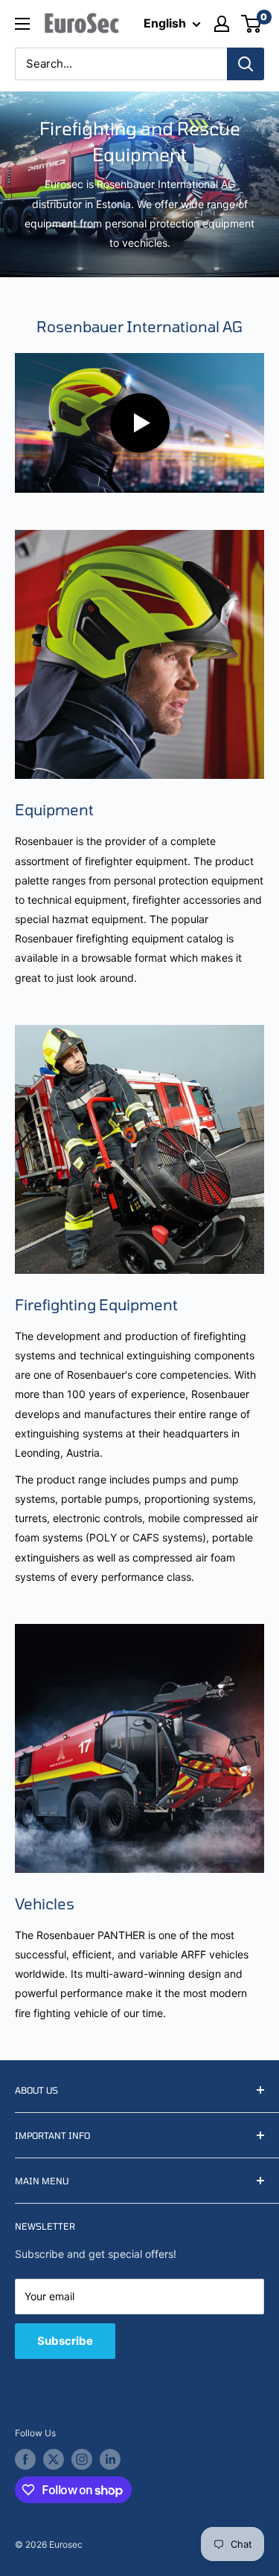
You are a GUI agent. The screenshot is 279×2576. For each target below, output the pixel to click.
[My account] (222, 24)
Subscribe (65, 2341)
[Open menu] (22, 24)
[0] (252, 24)
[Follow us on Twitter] (54, 2459)
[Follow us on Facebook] (25, 2459)
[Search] (246, 64)
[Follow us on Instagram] (82, 2459)
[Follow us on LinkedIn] (110, 2459)
